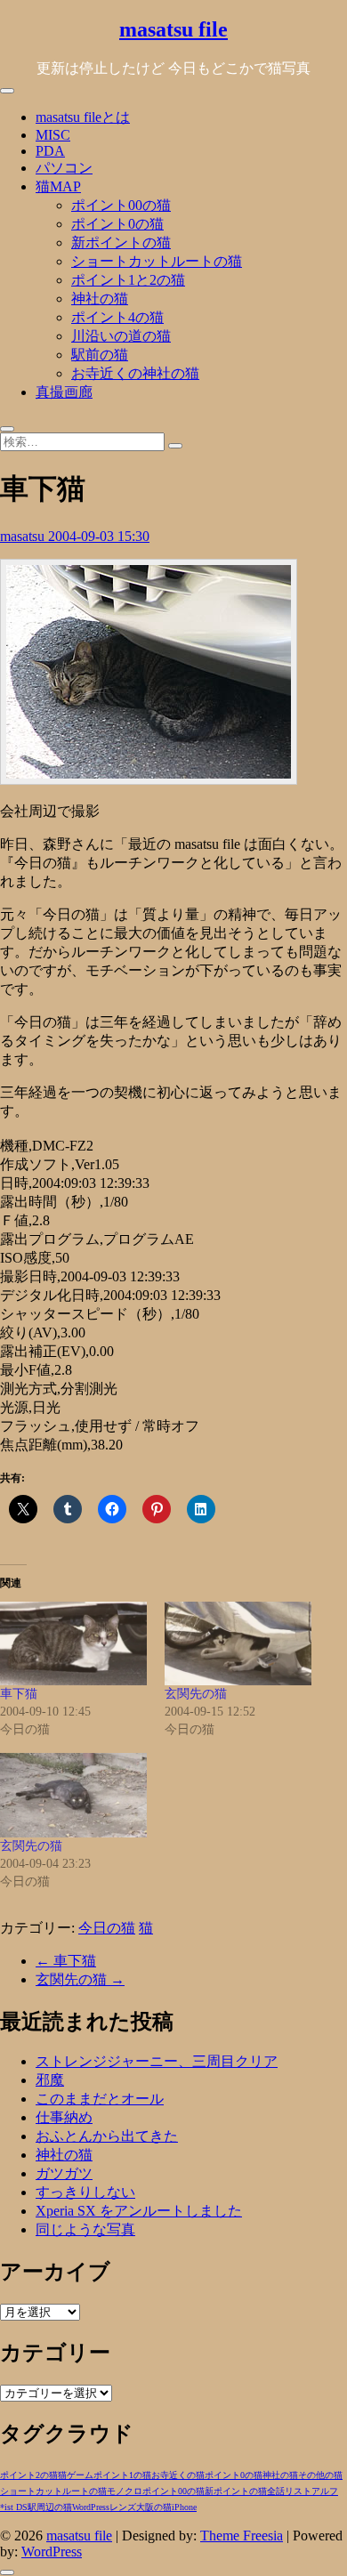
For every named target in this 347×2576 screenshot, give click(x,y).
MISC (53, 135)
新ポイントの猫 (121, 242)
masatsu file (173, 29)
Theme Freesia (242, 2536)
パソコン (64, 168)
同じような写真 (85, 2229)
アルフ (325, 2491)
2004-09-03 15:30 (99, 536)
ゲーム (80, 2475)
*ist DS (14, 2507)
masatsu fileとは (83, 117)
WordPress (91, 2507)
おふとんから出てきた (107, 2136)
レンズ (123, 2507)
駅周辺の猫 (50, 2507)
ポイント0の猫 (117, 224)
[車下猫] (73, 1643)
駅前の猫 (100, 355)
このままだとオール (100, 2099)
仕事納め (64, 2117)
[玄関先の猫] (238, 1643)
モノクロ (125, 2491)
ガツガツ (64, 2173)
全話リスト (289, 2491)
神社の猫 (100, 299)
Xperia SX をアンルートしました (139, 2211)
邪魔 (50, 2080)
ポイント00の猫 (121, 205)
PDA (50, 151)
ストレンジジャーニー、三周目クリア (157, 2061)
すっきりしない (85, 2192)
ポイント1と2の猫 (128, 280)
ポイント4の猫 (117, 317)
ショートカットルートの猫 (157, 261)
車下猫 (19, 1694)
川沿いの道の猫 (121, 336)
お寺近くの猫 (178, 2475)
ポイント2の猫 (29, 2475)
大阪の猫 (154, 2507)
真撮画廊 (64, 392)
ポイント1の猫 (122, 2475)
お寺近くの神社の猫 (135, 373)
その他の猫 (320, 2475)
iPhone (184, 2507)
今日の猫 (107, 1928)
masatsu (24, 536)
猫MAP (58, 186)
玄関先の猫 (196, 1694)
